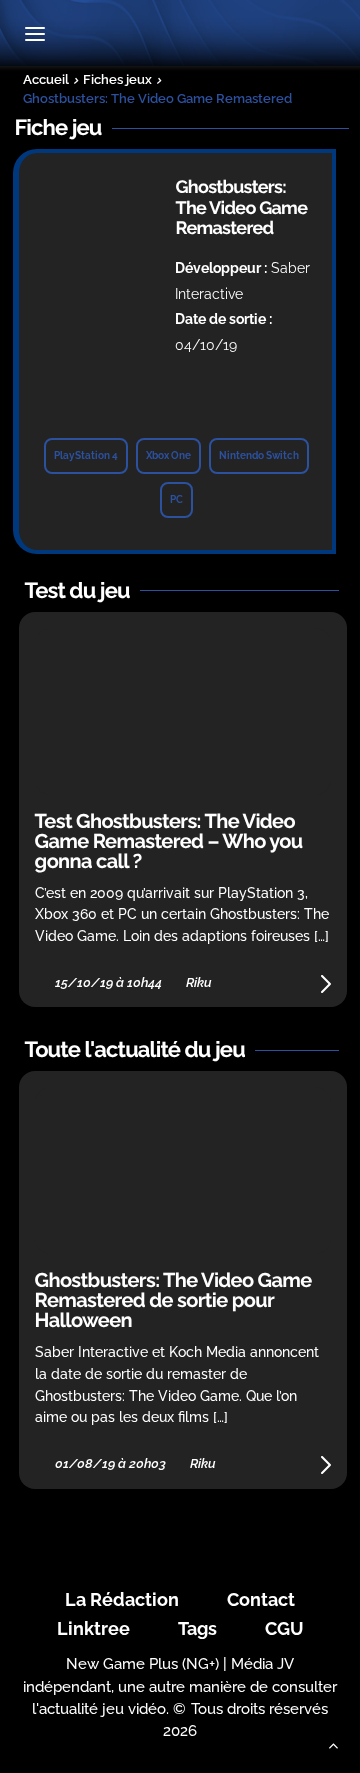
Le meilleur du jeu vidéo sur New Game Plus (180, 35)
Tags (197, 1628)
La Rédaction (122, 1599)
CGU (284, 1628)
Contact (261, 1599)
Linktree (93, 1628)
